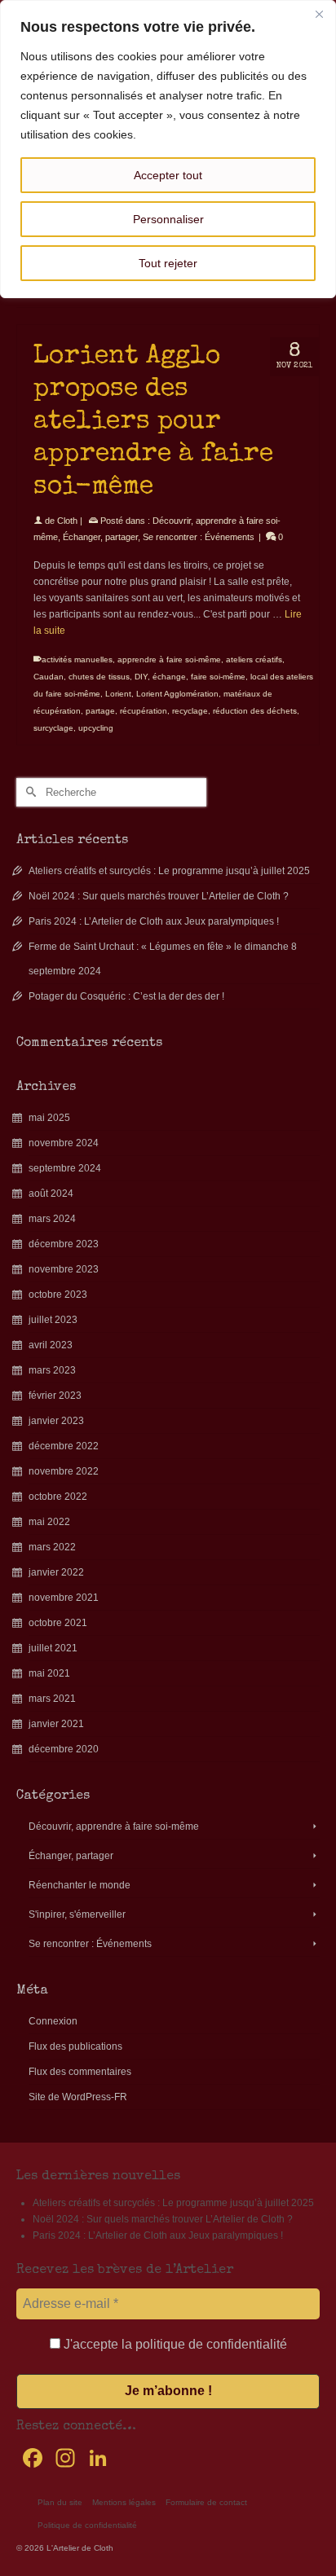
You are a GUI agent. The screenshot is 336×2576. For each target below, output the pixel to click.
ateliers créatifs (254, 659)
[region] (168, 149)
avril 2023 (51, 1345)
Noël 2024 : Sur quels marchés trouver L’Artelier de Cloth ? (159, 896)
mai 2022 (49, 1522)
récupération (144, 711)
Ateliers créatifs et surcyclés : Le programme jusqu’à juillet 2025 (169, 871)
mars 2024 (52, 1219)
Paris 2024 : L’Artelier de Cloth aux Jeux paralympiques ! (154, 921)
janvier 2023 (56, 1421)
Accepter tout (168, 175)
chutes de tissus (99, 677)
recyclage (190, 711)
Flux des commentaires (80, 2072)
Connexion (53, 2021)
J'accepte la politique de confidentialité (174, 2344)
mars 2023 (52, 1370)
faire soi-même (218, 677)
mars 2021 (52, 1699)
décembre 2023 (64, 1244)
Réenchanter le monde (80, 1885)
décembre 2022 (64, 1446)
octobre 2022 (58, 1497)
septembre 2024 (65, 1168)
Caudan (49, 677)
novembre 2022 (64, 1471)
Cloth (67, 521)
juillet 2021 (53, 1648)
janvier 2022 (56, 1572)
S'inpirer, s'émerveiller (77, 1914)
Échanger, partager (100, 537)
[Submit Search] (29, 792)
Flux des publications (75, 2046)
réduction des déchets (255, 711)
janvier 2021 (56, 1724)
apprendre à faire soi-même (169, 659)
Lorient (118, 694)
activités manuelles (77, 659)
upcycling (96, 728)
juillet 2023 (53, 1320)
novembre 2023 (64, 1269)
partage (100, 711)
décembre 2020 (64, 1749)
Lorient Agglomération (177, 694)
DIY (141, 677)
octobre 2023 (58, 1295)
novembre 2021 (64, 1598)
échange (169, 677)
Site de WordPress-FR (78, 2097)
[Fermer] (319, 14)
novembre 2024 (64, 1143)
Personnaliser (168, 219)
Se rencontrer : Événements (199, 537)
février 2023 (55, 1396)
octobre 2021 (58, 1623)
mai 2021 (49, 1673)
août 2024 (51, 1193)
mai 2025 (49, 1118)
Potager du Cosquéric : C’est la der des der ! (126, 996)
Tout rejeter (168, 263)
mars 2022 (52, 1547)
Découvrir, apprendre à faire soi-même (114, 1826)
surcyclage (53, 728)
